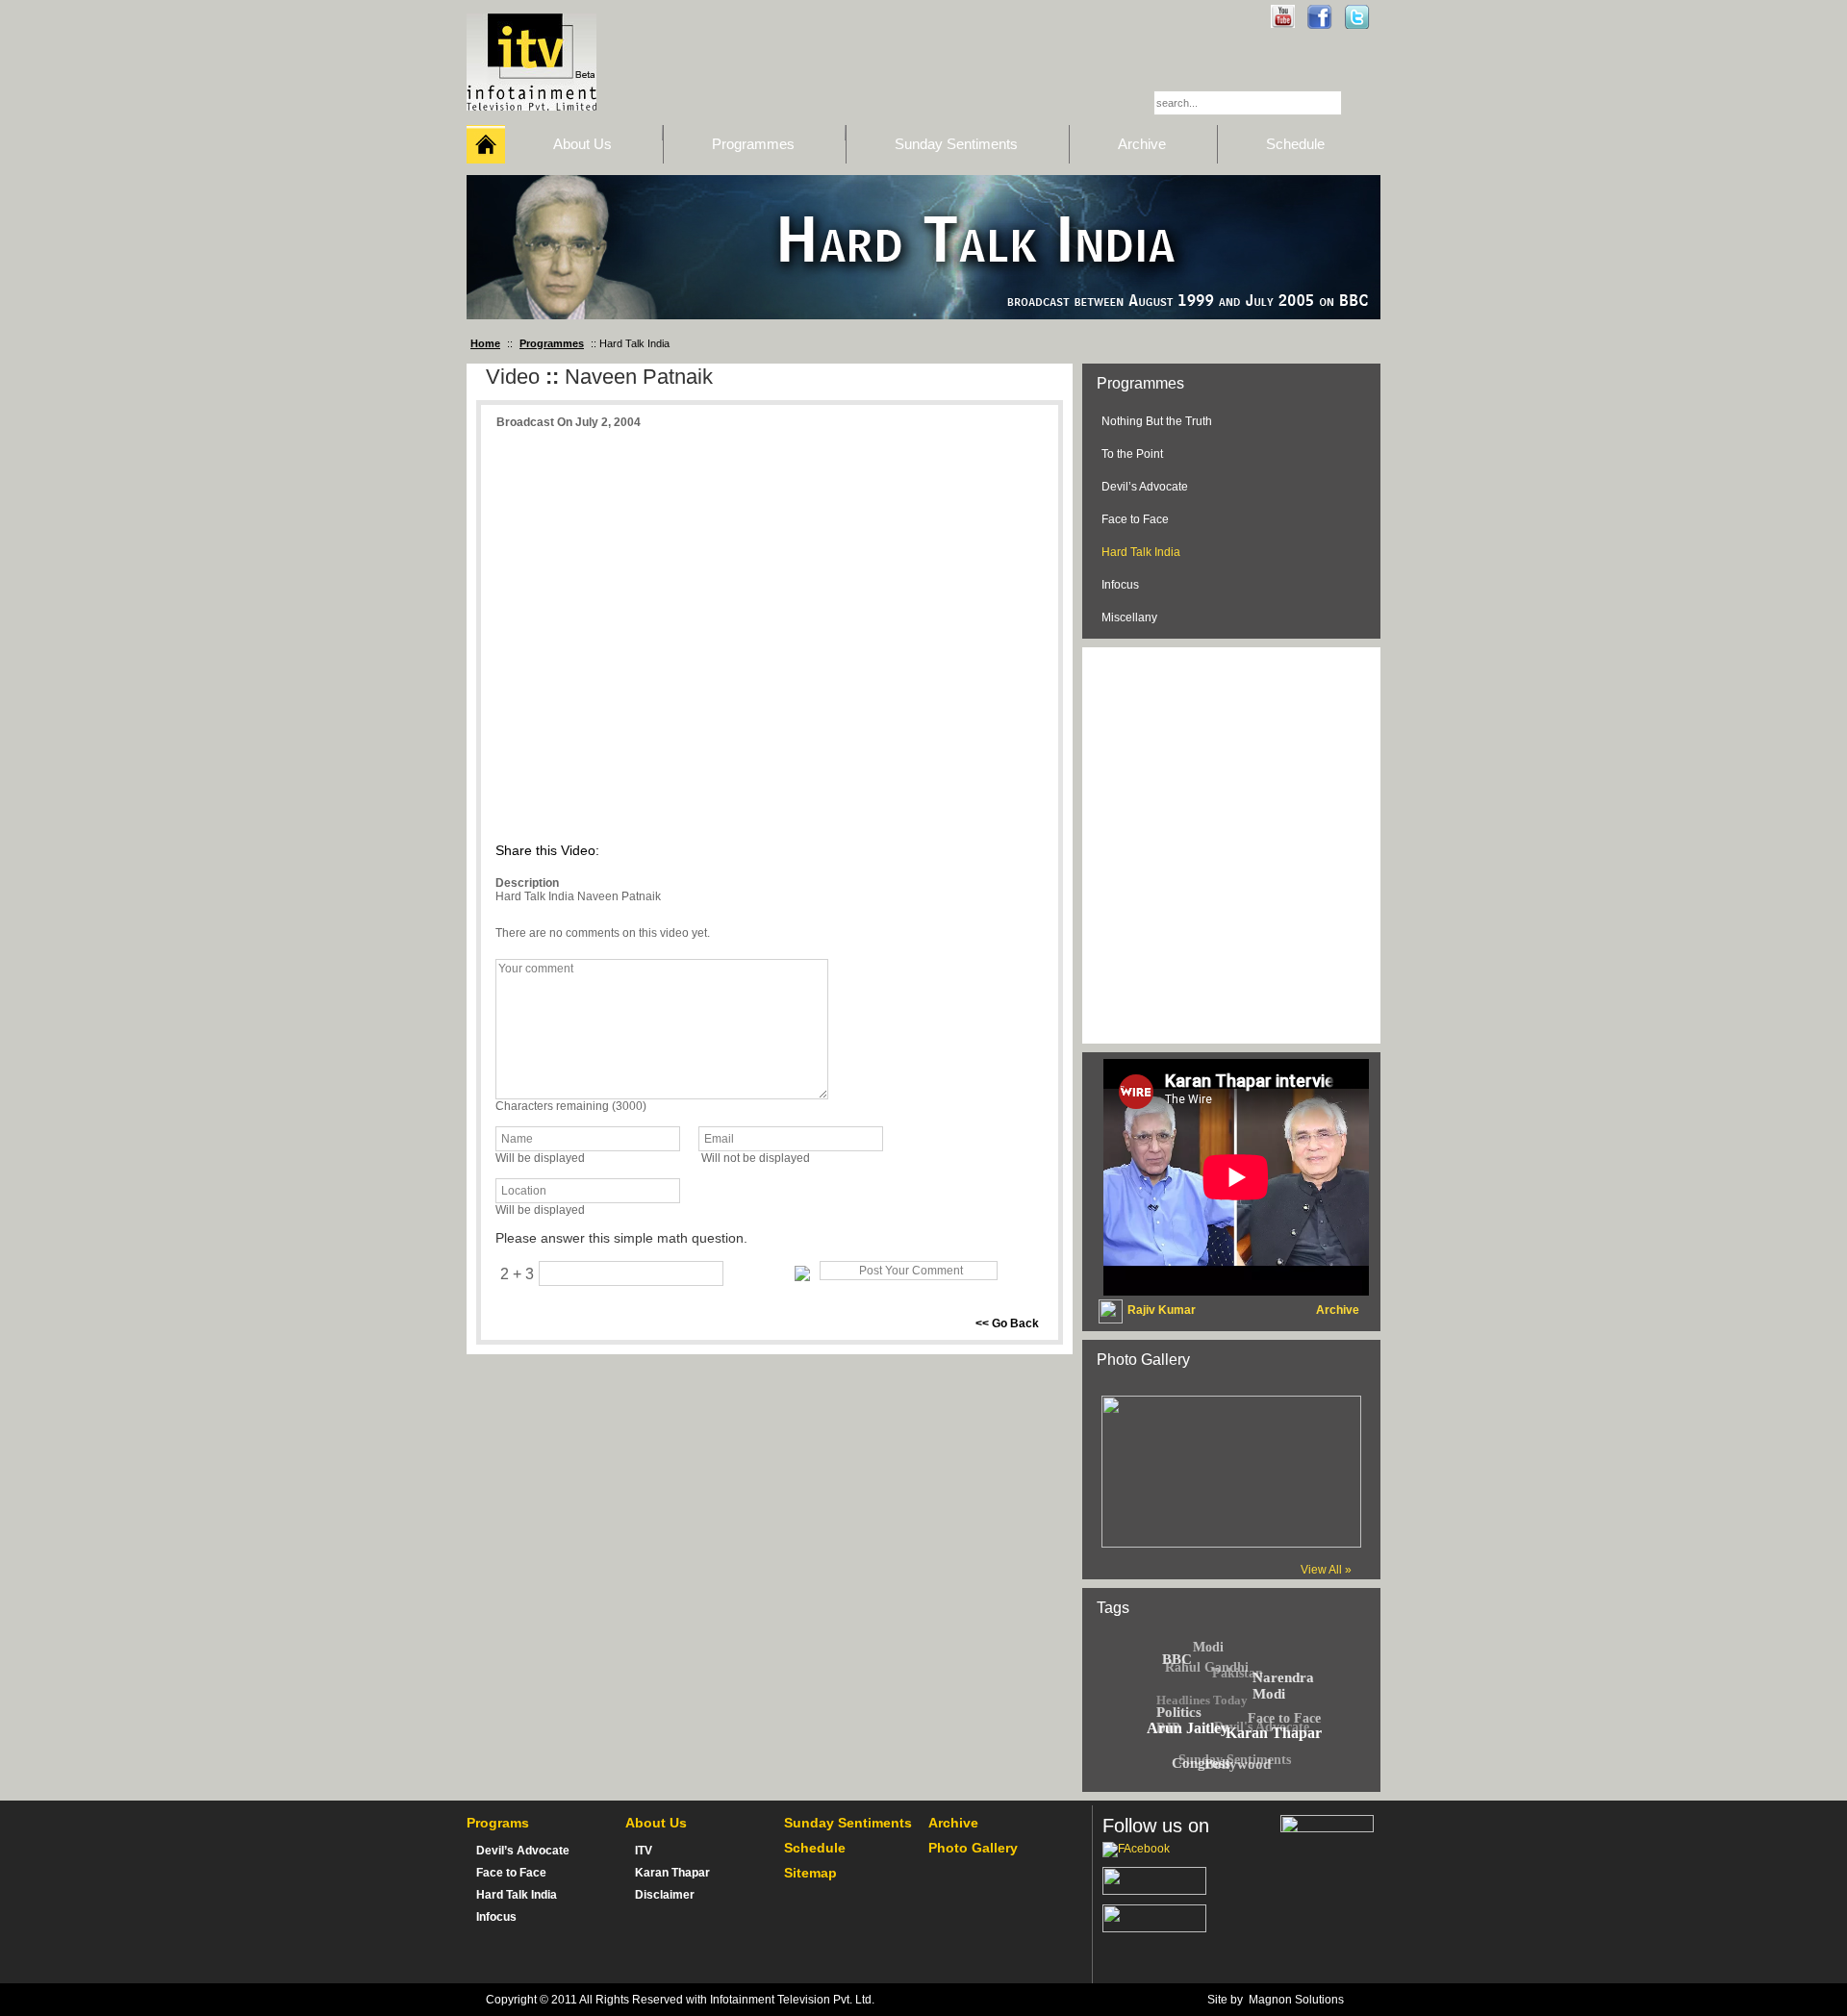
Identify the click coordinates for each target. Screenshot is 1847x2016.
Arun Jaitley (1188, 1728)
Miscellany (1129, 617)
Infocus (1120, 585)
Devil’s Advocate (1145, 487)
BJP (1168, 1728)
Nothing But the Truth (1157, 421)
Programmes (552, 343)
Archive (953, 1823)
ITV (644, 1851)
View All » (1326, 1570)
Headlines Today (1202, 1700)
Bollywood (1238, 1764)
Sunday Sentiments (848, 1823)
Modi (1208, 1647)
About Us (656, 1823)
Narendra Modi (1283, 1686)
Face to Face (1135, 519)
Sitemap (810, 1873)
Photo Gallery (973, 1848)
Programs (498, 1823)
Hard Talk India (1141, 552)
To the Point (1132, 454)
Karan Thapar (672, 1873)
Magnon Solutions (1296, 2000)
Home (485, 343)
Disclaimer (665, 1895)
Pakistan (1238, 1673)
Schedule (815, 1848)
